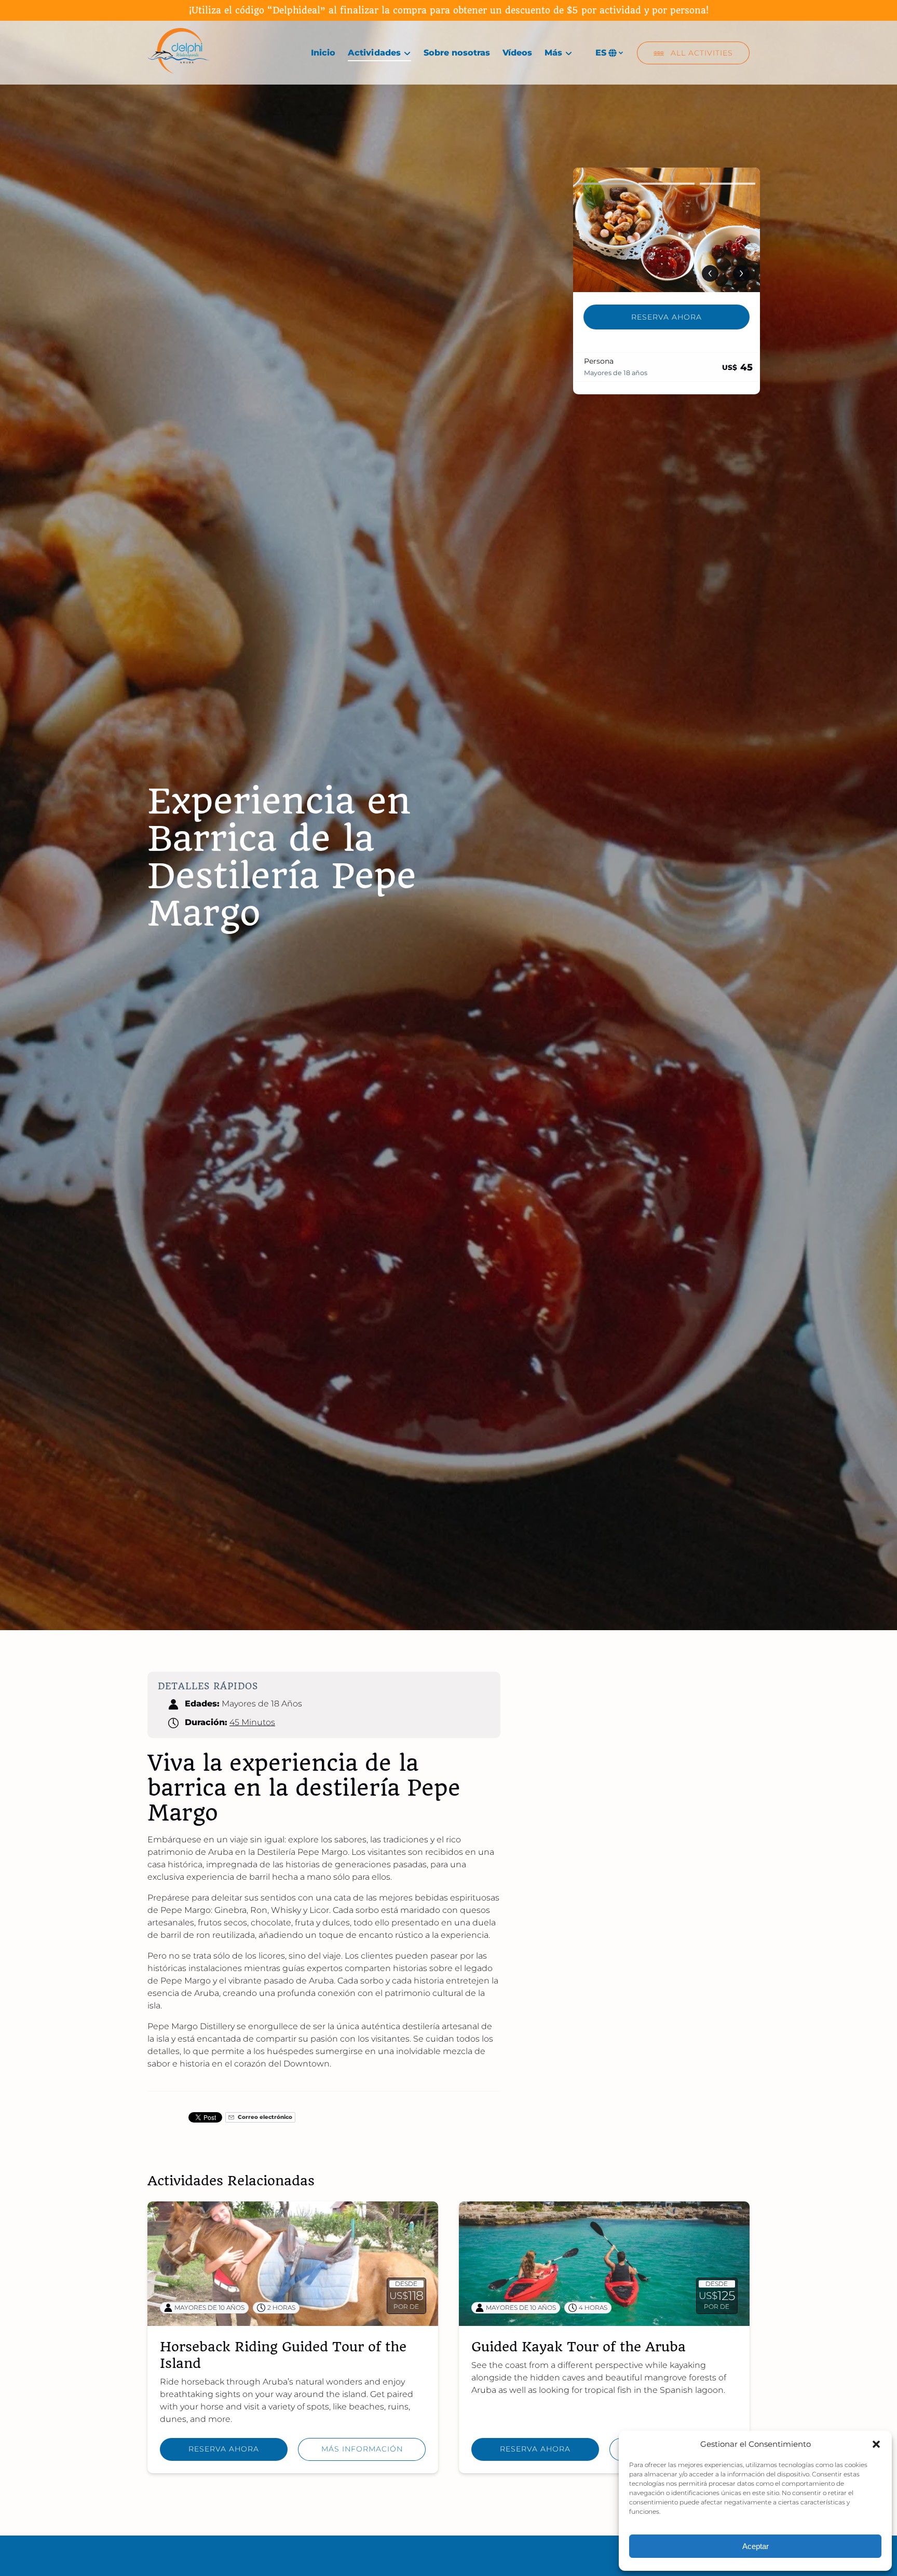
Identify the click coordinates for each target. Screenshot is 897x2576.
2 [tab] (666, 184)
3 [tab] (728, 184)
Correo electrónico (264, 2117)
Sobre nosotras (457, 53)
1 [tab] (606, 184)
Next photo (741, 273)
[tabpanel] (667, 230)
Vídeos (517, 53)
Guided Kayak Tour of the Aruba (579, 2347)
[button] (876, 2444)
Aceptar (756, 2546)
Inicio (323, 53)
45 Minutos (252, 1722)
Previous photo (710, 273)
